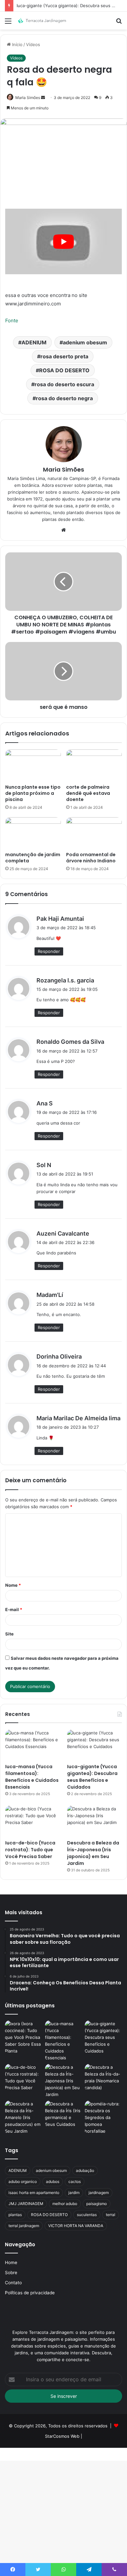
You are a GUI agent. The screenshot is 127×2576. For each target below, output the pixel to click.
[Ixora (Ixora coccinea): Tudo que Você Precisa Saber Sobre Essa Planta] (24, 2037)
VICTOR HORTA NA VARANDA (76, 2226)
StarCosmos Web (62, 2436)
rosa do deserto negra (64, 398)
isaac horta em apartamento (34, 2193)
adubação (85, 2170)
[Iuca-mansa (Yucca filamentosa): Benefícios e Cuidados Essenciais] (33, 1745)
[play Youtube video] (63, 241)
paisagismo (97, 2204)
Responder (49, 951)
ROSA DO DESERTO (64, 370)
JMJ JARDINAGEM (26, 2204)
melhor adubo (65, 2204)
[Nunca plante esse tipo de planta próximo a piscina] (33, 765)
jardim (74, 2193)
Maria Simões (63, 469)
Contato (13, 2283)
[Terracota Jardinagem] (42, 21)
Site (9, 1634)
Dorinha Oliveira (59, 1356)
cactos (75, 2182)
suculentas (87, 2215)
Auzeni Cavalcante (63, 1233)
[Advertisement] (63, 96)
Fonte (12, 320)
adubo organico (23, 2182)
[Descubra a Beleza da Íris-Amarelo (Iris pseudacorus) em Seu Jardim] (24, 2118)
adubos (53, 2182)
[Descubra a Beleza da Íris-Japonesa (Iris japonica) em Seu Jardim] (94, 1821)
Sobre (11, 2273)
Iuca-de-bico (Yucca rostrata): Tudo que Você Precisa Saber (30, 1850)
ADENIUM (34, 342)
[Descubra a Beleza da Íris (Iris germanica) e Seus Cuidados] (64, 2114)
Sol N (44, 1165)
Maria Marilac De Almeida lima (78, 1418)
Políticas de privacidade (30, 2293)
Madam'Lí (50, 1295)
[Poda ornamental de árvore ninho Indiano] (94, 833)
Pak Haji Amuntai (60, 919)
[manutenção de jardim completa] (33, 833)
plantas (15, 2215)
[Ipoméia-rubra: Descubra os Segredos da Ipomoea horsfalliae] (103, 2118)
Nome (13, 1585)
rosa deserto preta (64, 356)
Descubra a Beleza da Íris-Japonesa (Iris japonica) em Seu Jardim (93, 1853)
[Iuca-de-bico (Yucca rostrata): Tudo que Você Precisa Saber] (33, 1821)
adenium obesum (85, 342)
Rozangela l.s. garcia (65, 980)
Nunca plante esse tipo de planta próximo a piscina (33, 793)
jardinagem (99, 2193)
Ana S (45, 1103)
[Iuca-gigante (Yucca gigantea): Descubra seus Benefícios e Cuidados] (94, 1745)
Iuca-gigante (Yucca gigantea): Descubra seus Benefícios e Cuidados (92, 1777)
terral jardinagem (24, 2226)
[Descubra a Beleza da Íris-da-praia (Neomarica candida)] (103, 2077)
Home (11, 2262)
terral (111, 2215)
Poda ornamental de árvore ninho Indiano (91, 858)
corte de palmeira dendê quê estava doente (88, 793)
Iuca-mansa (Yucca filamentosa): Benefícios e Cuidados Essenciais (32, 1777)
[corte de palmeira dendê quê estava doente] (94, 765)
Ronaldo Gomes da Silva (70, 1042)
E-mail (14, 1609)
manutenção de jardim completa (33, 858)
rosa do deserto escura (64, 384)
